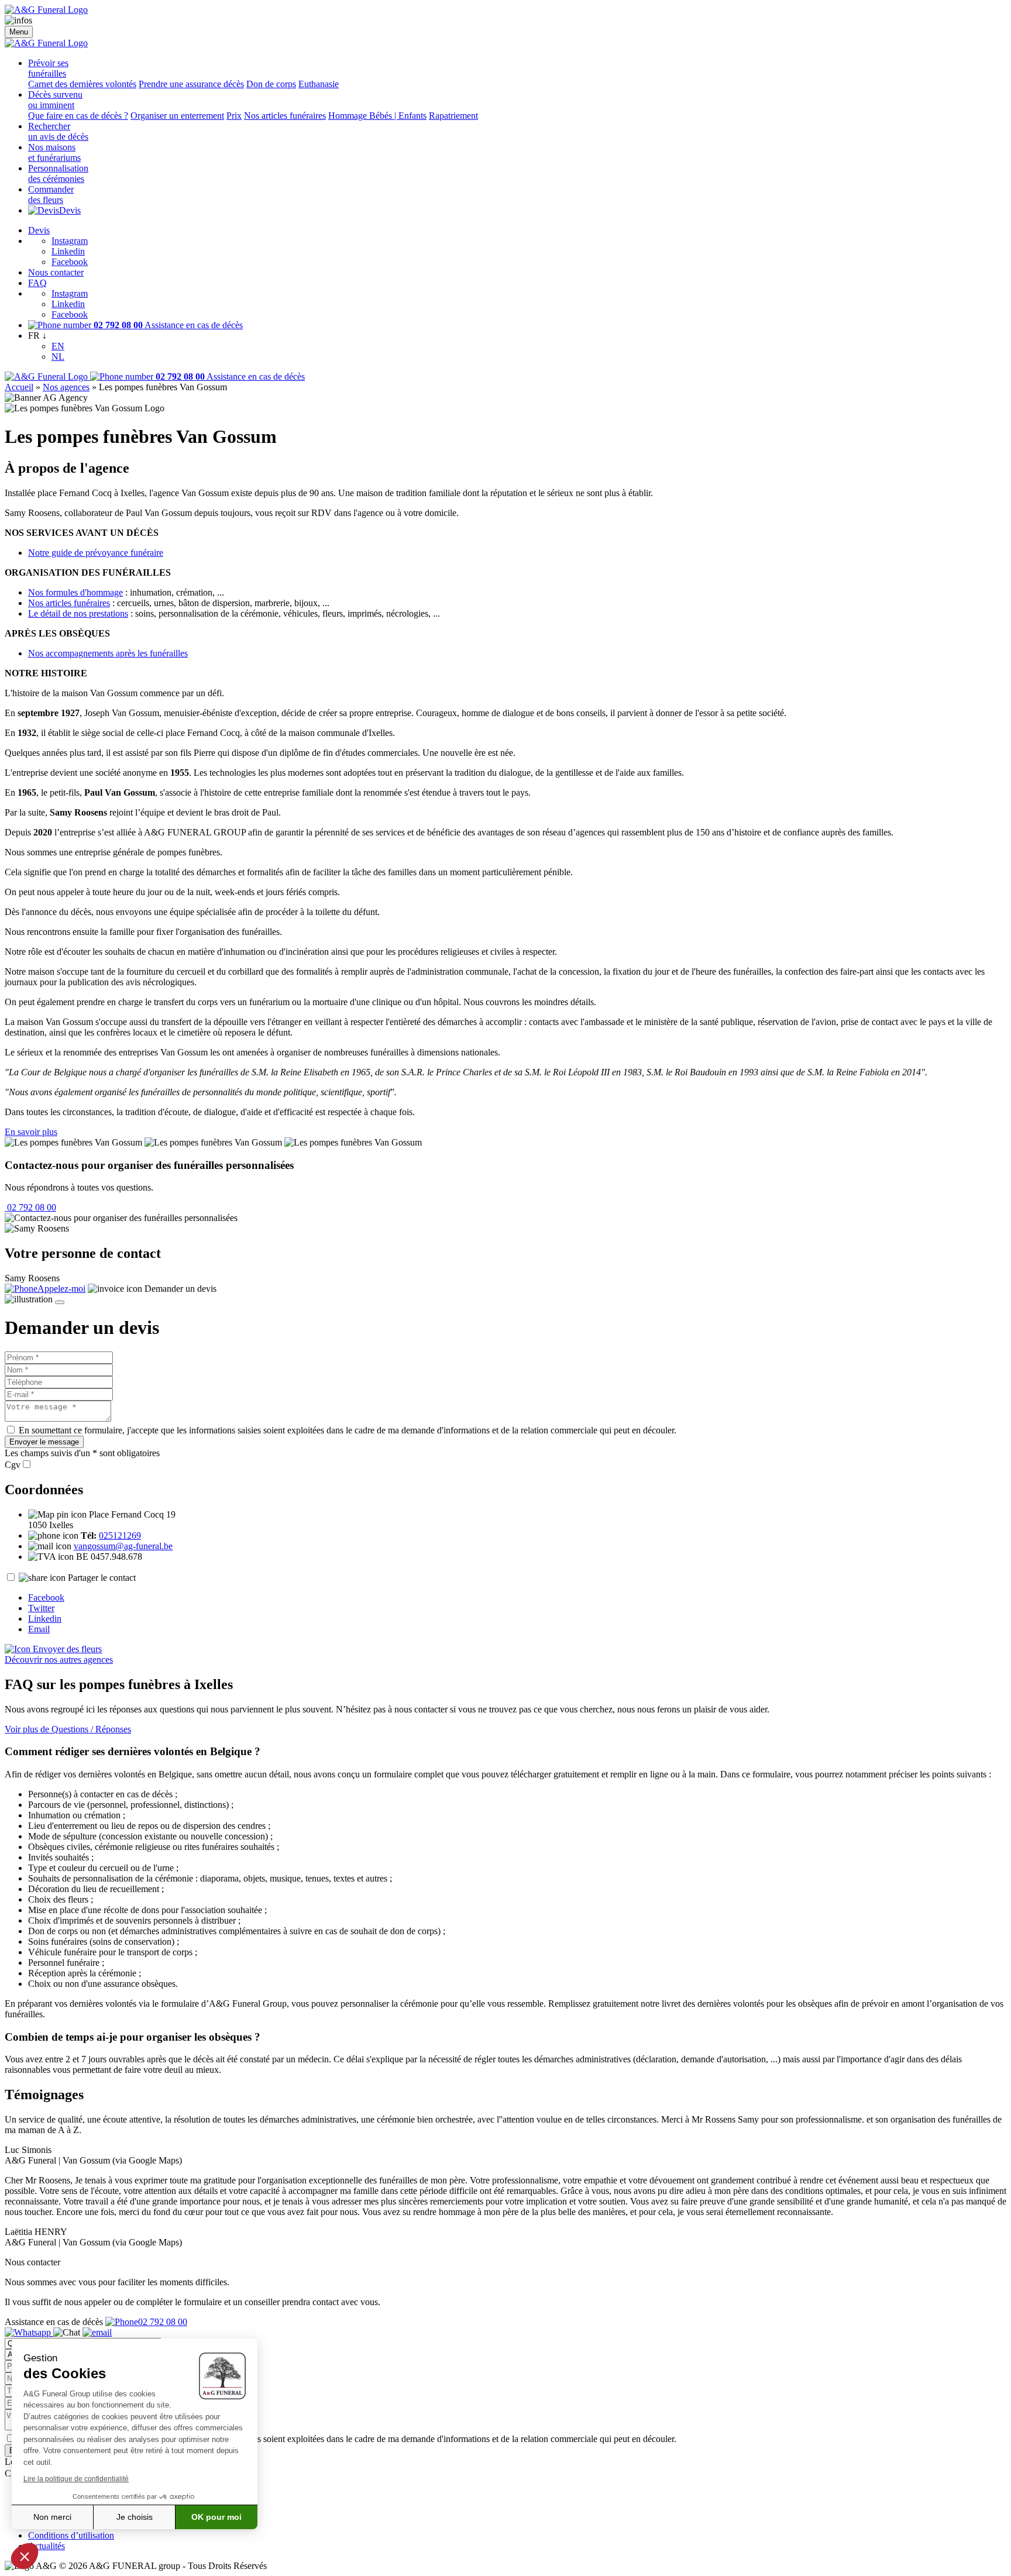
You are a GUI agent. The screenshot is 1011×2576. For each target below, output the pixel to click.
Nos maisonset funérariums (54, 152)
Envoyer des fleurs (66, 1649)
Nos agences (66, 387)
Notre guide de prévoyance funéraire (96, 553)
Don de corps (271, 84)
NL (58, 357)
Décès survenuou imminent (55, 100)
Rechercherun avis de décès (58, 131)
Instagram (70, 241)
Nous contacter (56, 272)
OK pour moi (216, 2517)
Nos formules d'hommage (75, 592)
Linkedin (68, 251)
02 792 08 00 (30, 1207)
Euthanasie (319, 84)
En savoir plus (31, 1132)
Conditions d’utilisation (71, 2535)
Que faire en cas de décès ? (78, 116)
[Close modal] (60, 1302)
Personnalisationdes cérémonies (58, 173)
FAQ (37, 283)
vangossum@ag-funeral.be (123, 1546)
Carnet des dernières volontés (82, 84)
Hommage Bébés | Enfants (377, 116)
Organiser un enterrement (177, 116)
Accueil (19, 387)
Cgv (13, 1465)
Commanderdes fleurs (51, 195)
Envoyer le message (44, 1442)
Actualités (47, 2546)
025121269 (120, 1535)
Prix (234, 116)
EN (58, 346)
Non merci (52, 2517)
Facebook (70, 262)
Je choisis (135, 2517)
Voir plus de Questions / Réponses (68, 1729)
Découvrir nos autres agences (59, 1660)
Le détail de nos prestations (78, 613)
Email (39, 1629)
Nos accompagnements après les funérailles (108, 653)
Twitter (41, 1608)
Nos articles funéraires (285, 116)
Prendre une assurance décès (191, 84)
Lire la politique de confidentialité (76, 2479)
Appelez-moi (61, 1289)
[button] (25, 2556)
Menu (19, 32)
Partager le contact (102, 1578)
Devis (70, 210)
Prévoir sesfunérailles (48, 68)
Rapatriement (453, 116)
